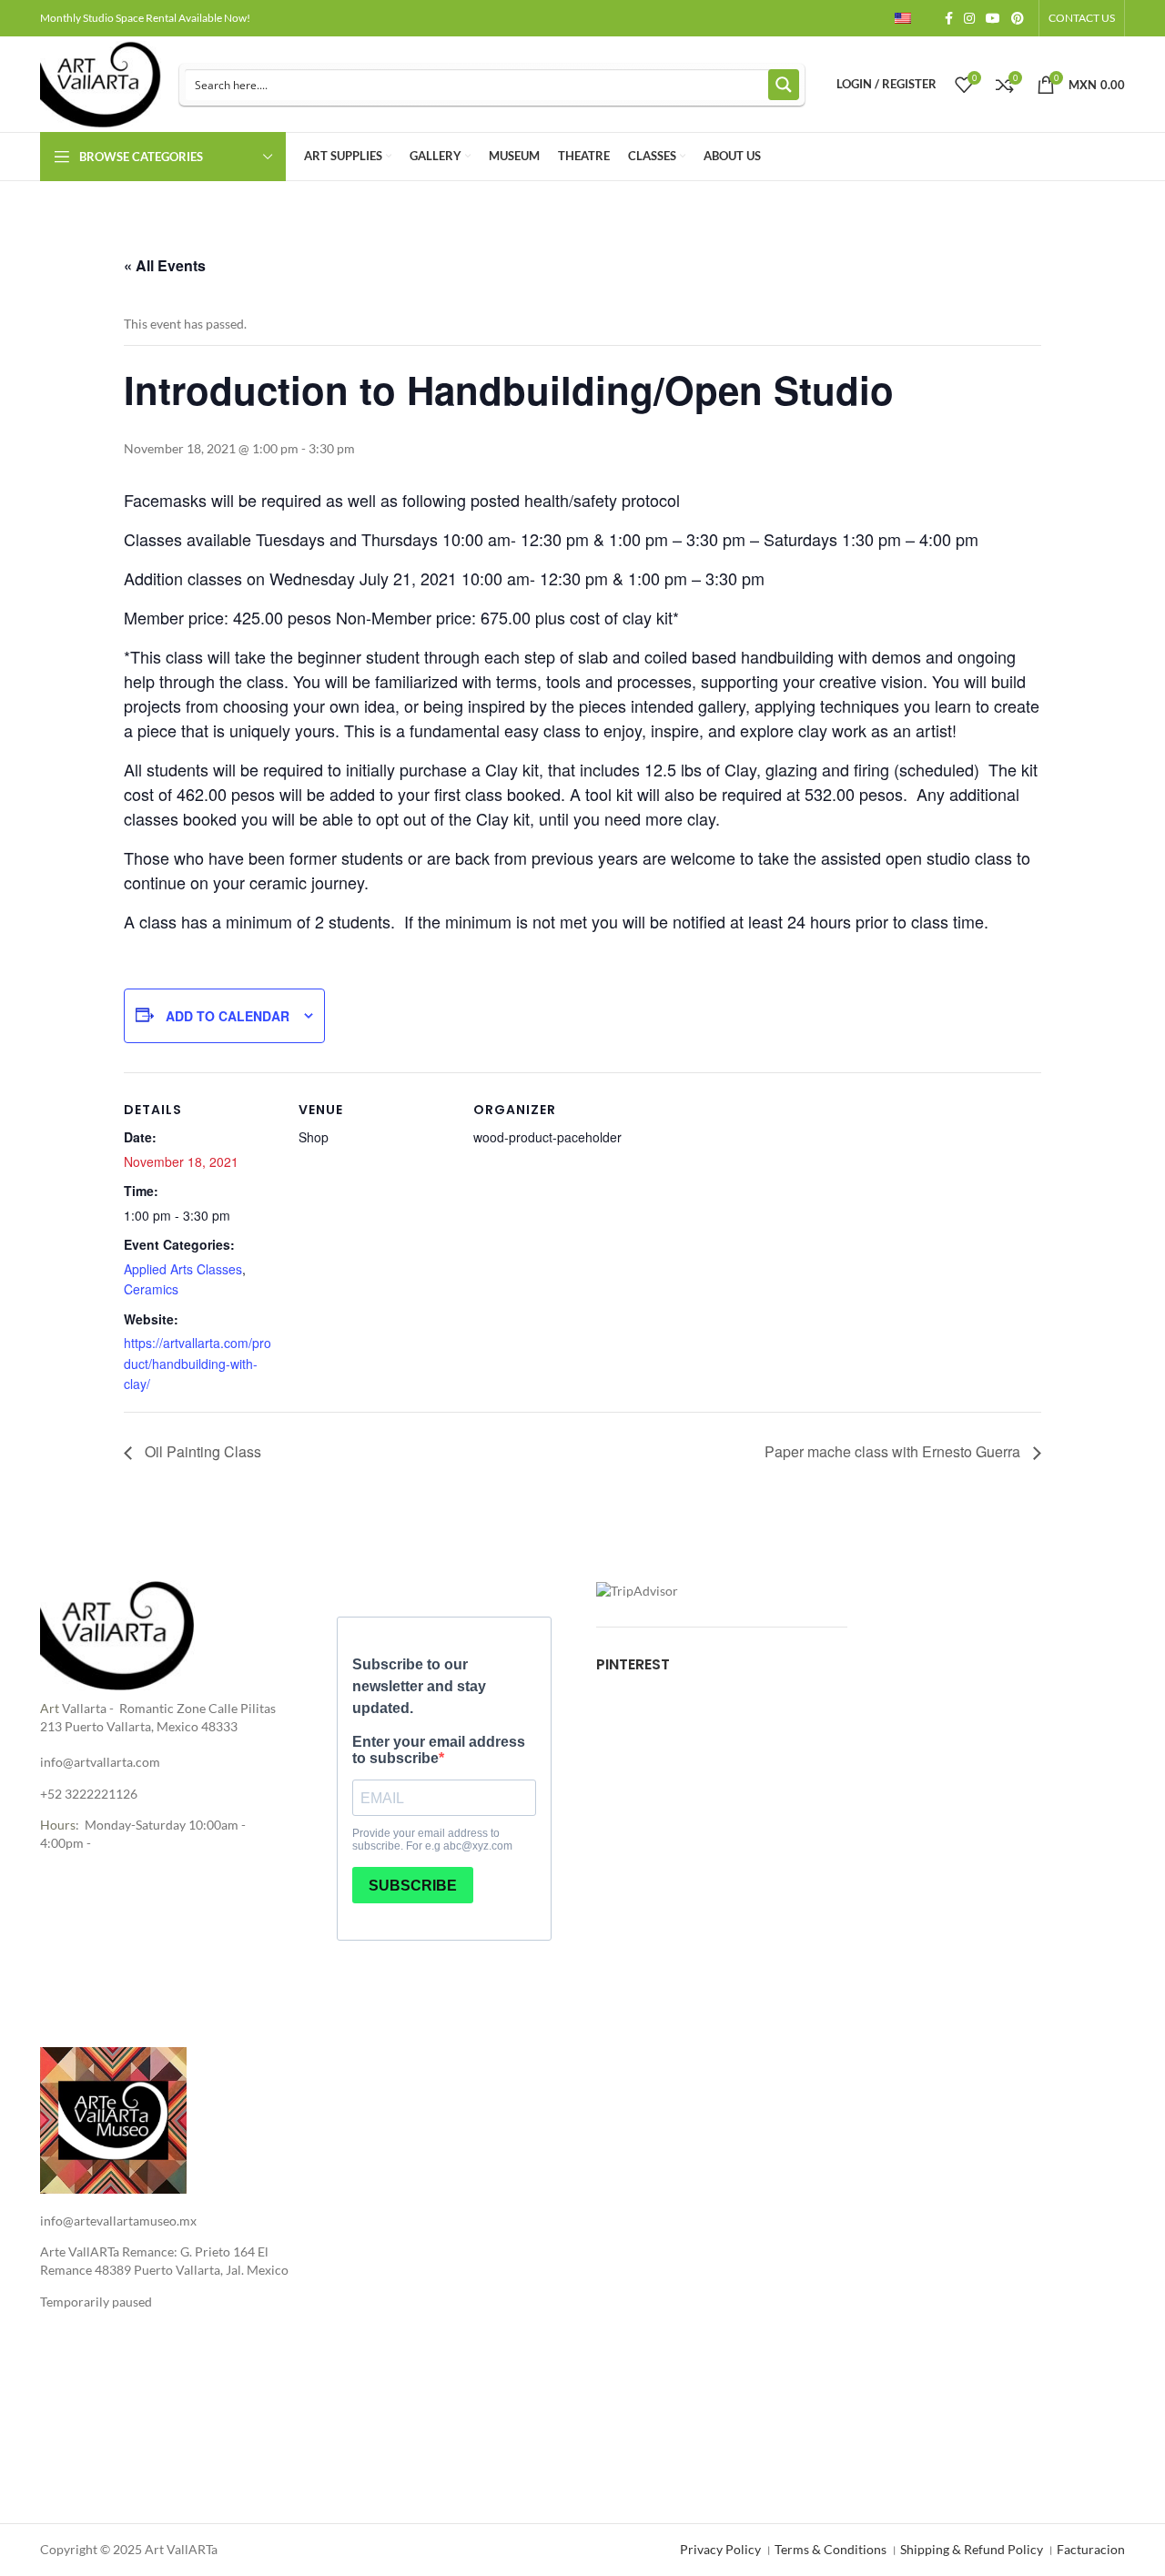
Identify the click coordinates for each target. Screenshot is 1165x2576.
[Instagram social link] (969, 18)
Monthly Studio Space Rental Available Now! (145, 18)
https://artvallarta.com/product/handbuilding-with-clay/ (198, 1363)
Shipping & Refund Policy (972, 2549)
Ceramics (151, 1289)
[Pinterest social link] (1018, 18)
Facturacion (1091, 2549)
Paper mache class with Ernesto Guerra (894, 1451)
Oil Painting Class (201, 1451)
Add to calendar (228, 1016)
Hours (58, 1825)
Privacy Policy (720, 2549)
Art (50, 1708)
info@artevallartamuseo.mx (118, 2221)
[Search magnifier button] (784, 85)
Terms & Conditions (831, 2549)
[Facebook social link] (949, 18)
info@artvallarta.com (100, 1762)
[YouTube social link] (993, 18)
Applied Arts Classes (183, 1269)
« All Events (165, 265)
